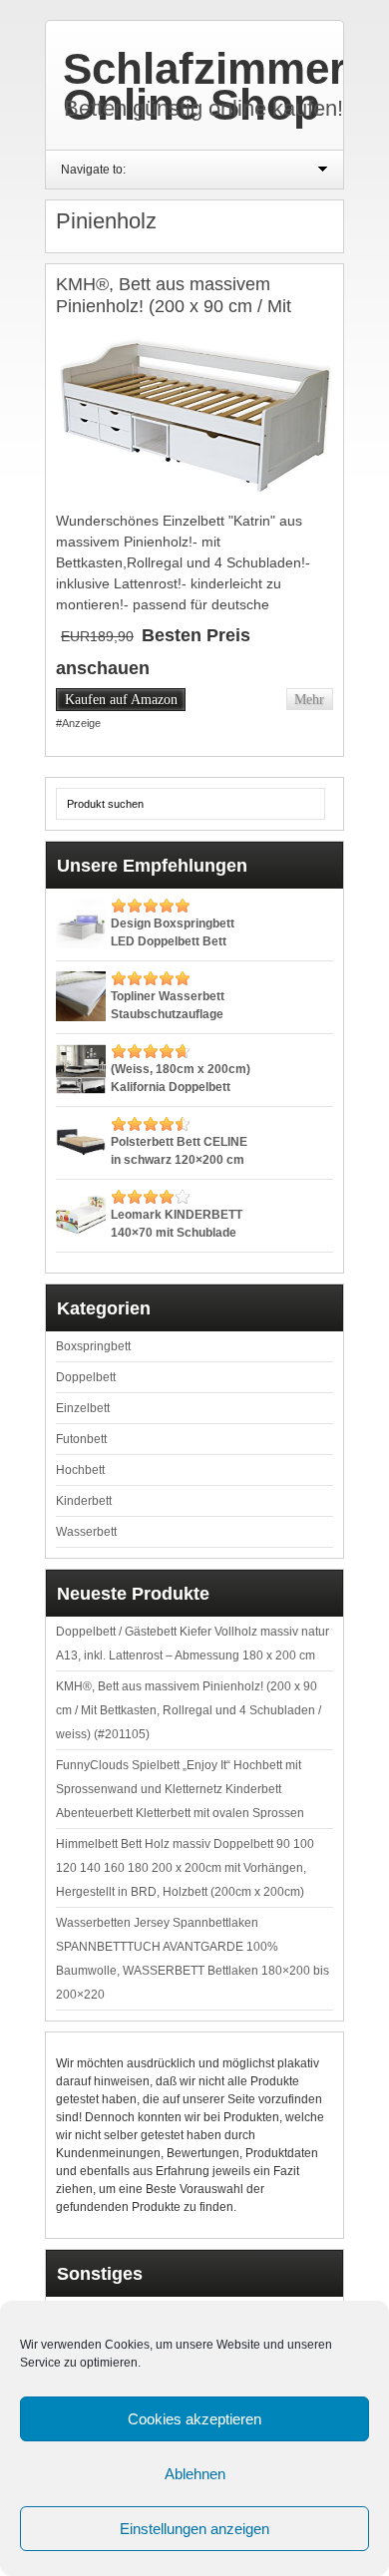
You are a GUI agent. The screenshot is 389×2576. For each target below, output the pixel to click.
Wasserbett (86, 1532)
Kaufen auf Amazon (121, 700)
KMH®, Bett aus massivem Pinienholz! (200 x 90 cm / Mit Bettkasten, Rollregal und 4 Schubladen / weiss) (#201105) (179, 317)
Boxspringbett (93, 1346)
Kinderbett (84, 1501)
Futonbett (81, 1439)
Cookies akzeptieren (194, 2419)
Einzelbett (83, 1408)
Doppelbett (86, 1377)
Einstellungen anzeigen (194, 2529)
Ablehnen (195, 2474)
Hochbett (80, 1470)
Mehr (309, 700)
